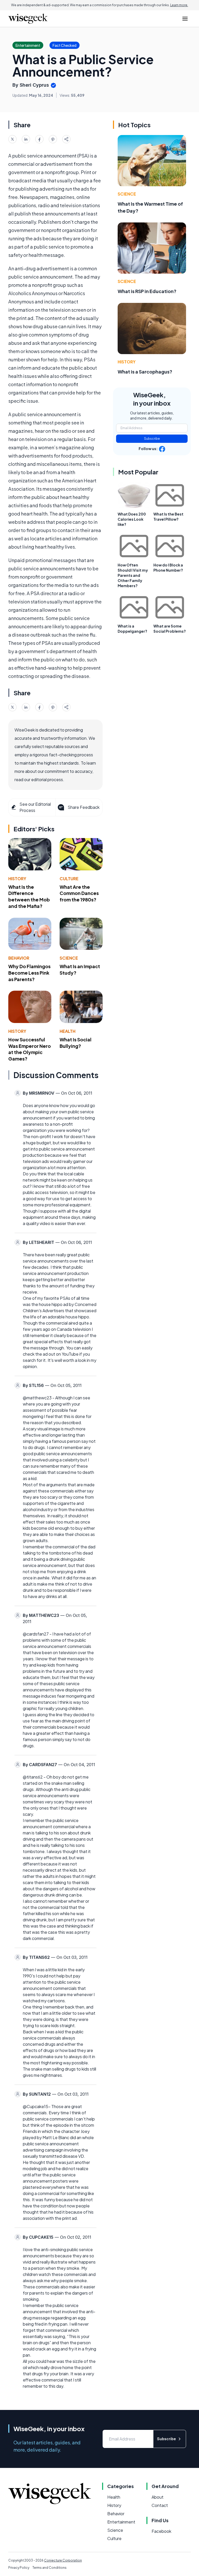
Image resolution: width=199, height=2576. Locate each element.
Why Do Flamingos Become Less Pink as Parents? (29, 973)
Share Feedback (84, 807)
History (17, 879)
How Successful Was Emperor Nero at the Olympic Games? (30, 1049)
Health (67, 1031)
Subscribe (152, 439)
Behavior (19, 958)
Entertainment (121, 2522)
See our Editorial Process (35, 807)
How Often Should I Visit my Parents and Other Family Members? (133, 575)
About (158, 2497)
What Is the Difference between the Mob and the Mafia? (29, 896)
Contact (160, 2505)
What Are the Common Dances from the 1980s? (79, 893)
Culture (69, 879)
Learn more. (179, 5)
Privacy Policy (19, 2568)
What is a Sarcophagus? (145, 372)
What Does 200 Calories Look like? (132, 519)
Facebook (161, 2531)
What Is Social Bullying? (76, 1043)
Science (69, 958)
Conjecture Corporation (63, 2560)
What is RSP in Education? (147, 291)
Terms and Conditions (49, 2568)
